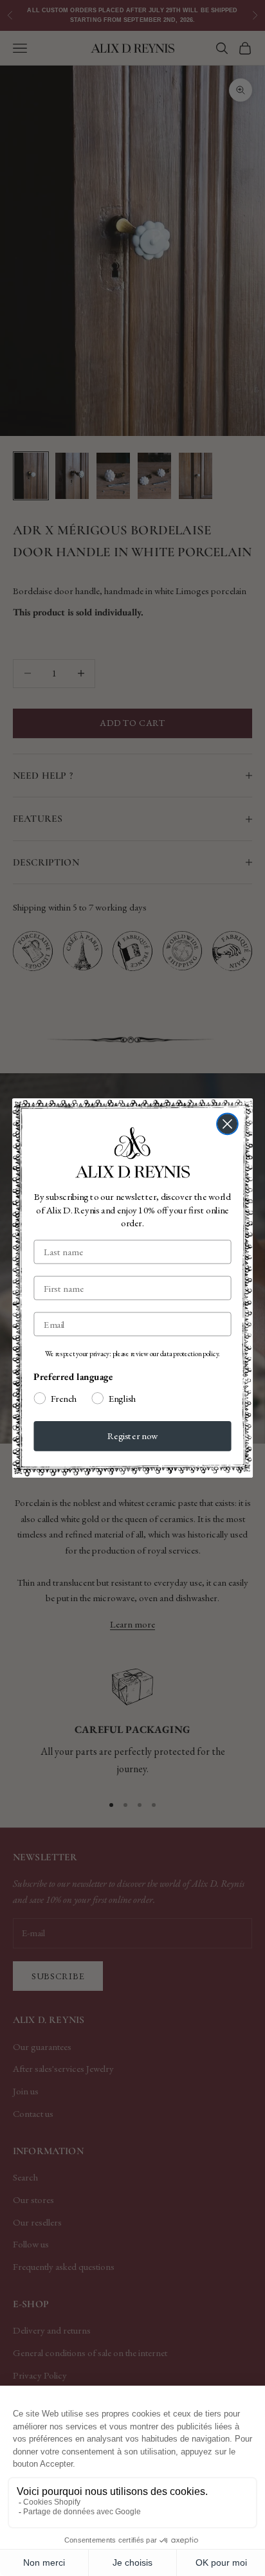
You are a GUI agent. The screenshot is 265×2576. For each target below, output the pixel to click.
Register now (133, 1436)
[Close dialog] (227, 1124)
